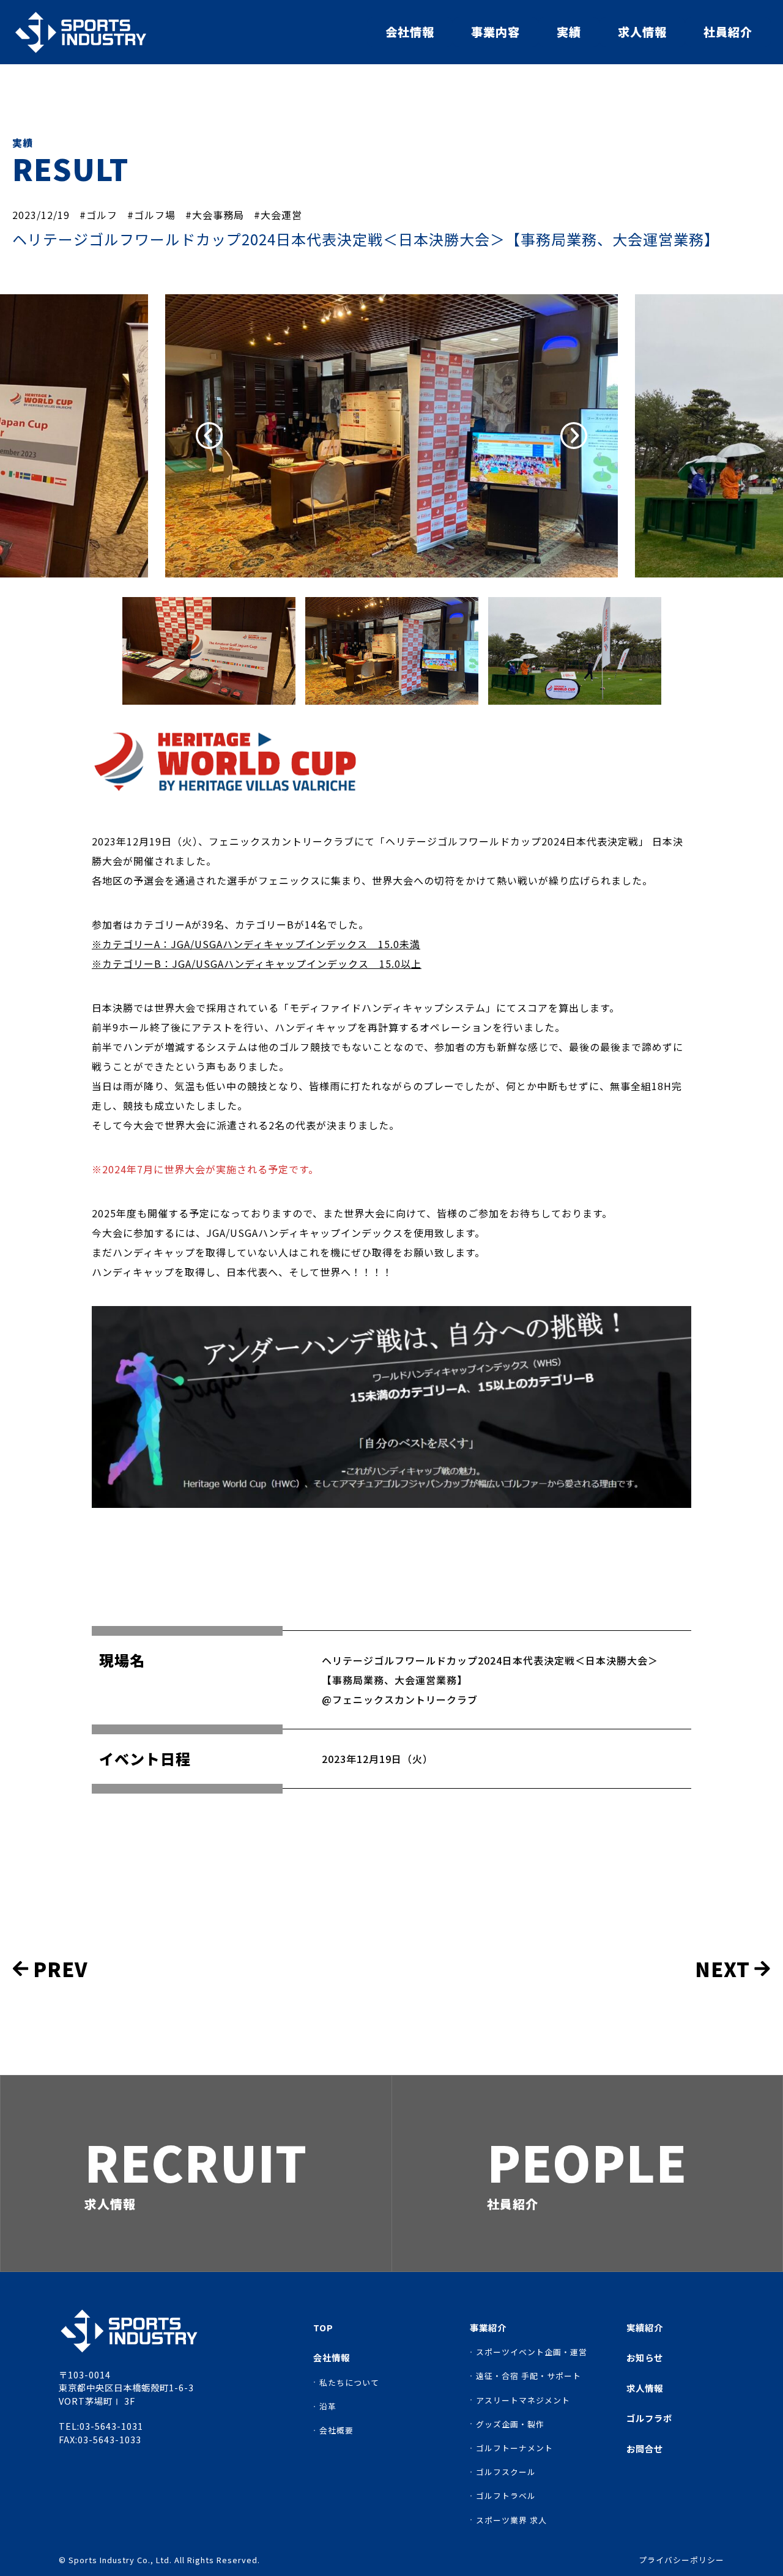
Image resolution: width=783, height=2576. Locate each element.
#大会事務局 (215, 215)
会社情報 (410, 32)
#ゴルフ (98, 215)
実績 (569, 32)
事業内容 (495, 32)
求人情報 (642, 32)
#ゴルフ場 (151, 215)
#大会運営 (278, 215)
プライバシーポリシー (681, 2560)
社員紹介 (728, 32)
